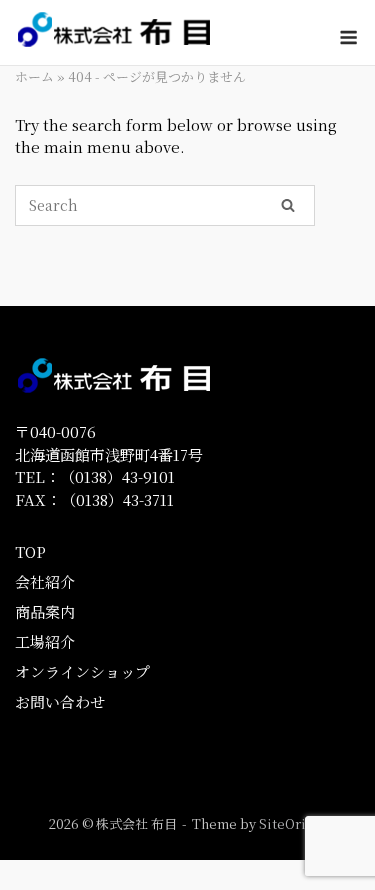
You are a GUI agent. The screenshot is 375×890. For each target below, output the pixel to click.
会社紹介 (45, 581)
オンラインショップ (82, 671)
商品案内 (45, 611)
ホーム (34, 76)
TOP (30, 551)
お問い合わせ (60, 701)
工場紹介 (45, 641)
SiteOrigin (292, 823)
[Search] (288, 204)
